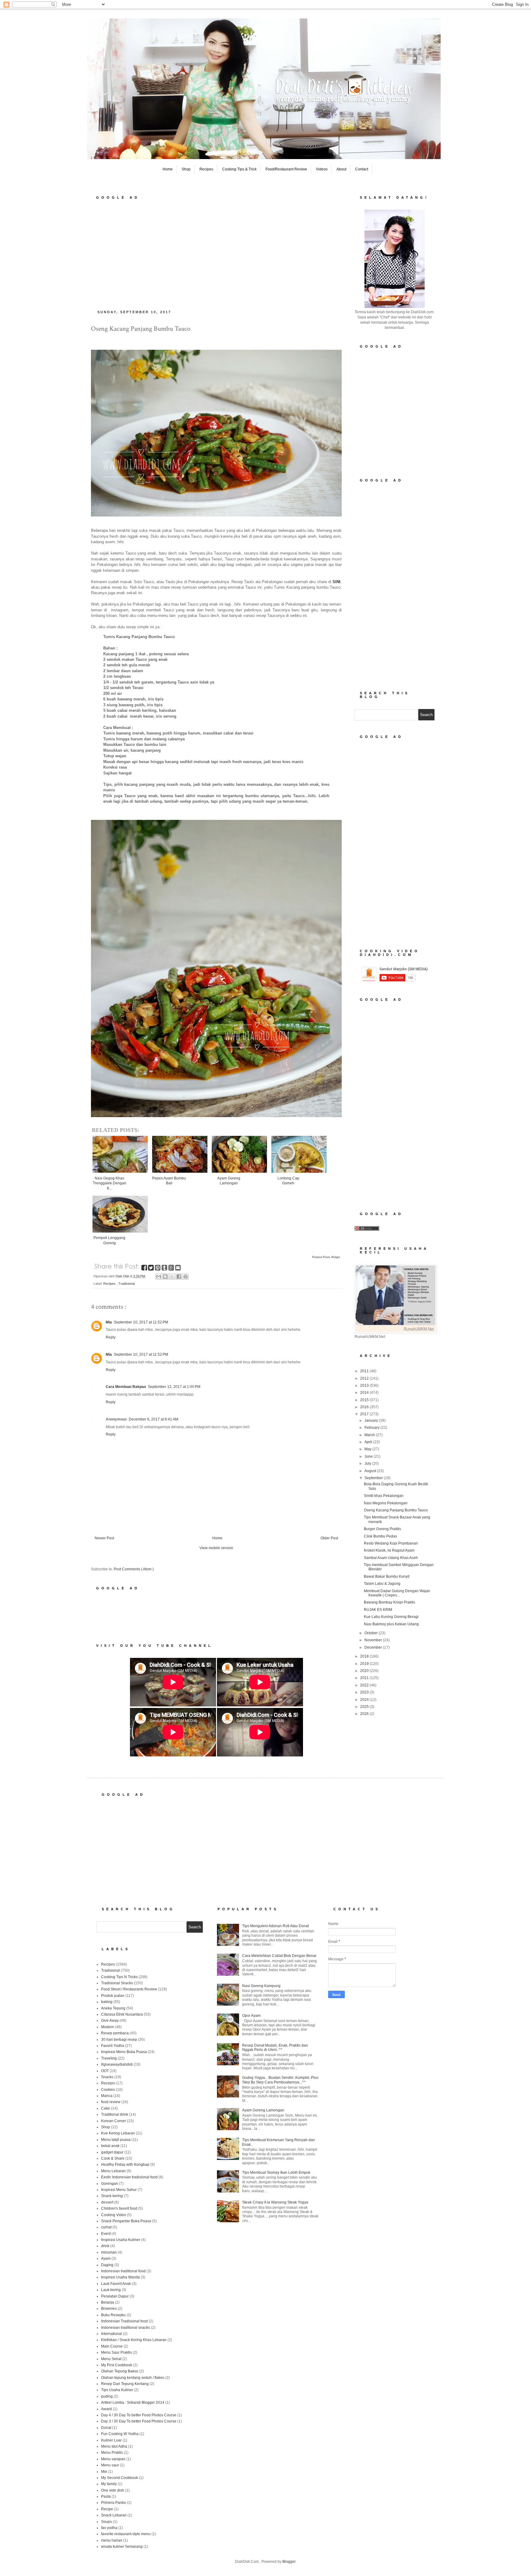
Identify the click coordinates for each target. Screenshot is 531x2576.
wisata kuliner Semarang (122, 2547)
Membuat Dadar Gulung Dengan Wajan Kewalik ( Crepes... (397, 1593)
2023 (365, 1692)
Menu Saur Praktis (116, 2352)
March (370, 1435)
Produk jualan (113, 1996)
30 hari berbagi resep (119, 2040)
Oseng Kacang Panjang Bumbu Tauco (396, 1510)
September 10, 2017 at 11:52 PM (141, 1322)
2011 (365, 1371)
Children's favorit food (119, 2208)
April (369, 1442)
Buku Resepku (113, 2315)
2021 (365, 1678)
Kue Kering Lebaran (118, 2133)
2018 (365, 1656)
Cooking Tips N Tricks (119, 1977)
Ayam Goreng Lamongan (263, 2110)
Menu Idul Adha (114, 2446)
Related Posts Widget (326, 1257)
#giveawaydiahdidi (117, 2064)
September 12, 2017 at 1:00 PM (174, 1387)
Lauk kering (111, 2290)
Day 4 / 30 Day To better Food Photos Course (139, 2415)
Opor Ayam (251, 2016)
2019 (365, 1664)
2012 (365, 1378)
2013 (365, 1385)
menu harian (112, 2540)
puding (107, 2396)
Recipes (206, 169)
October (372, 1633)
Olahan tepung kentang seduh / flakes (133, 2378)
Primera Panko (114, 2503)
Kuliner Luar (111, 2440)
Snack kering (112, 2196)
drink (105, 2246)
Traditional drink (115, 2114)
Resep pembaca (115, 2033)
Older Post (329, 1538)
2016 (365, 1407)
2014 (365, 1393)
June (369, 1456)
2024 (365, 1700)
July (368, 1463)
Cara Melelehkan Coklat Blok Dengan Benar (279, 1956)
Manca (107, 2096)
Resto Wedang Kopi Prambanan (391, 1543)
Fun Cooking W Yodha (120, 2434)
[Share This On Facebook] (145, 1269)
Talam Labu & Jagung (382, 1584)
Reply (111, 1337)
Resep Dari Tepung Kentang (125, 2384)
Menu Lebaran (113, 2171)
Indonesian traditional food (123, 2271)
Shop (186, 169)
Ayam (106, 2258)
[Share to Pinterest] (186, 1276)
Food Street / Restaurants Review (129, 1989)
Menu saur (110, 2465)
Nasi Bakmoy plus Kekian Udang (391, 1624)
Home (168, 169)
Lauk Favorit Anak (116, 2284)
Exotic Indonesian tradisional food (129, 2177)
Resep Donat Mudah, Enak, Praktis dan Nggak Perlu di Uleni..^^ (275, 2048)
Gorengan (110, 2184)
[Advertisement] (216, 253)
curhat (106, 2227)
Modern (108, 2027)
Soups (106, 2522)
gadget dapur (112, 2152)
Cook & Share (113, 2158)
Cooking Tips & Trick (239, 169)
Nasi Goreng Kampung (261, 1986)
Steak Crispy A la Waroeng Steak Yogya (275, 2202)
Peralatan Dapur (115, 2296)
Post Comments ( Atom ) (134, 1569)
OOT (105, 2071)
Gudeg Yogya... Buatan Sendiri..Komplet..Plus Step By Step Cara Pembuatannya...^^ (280, 2080)
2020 (365, 1671)
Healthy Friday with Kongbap (125, 2165)
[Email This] (159, 1276)
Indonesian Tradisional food (124, 2321)
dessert (107, 2202)
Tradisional (126, 1284)
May (368, 1449)
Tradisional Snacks (117, 1983)
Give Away (110, 2021)
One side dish (113, 2490)
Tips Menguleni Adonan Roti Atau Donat (275, 1926)
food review (111, 2102)
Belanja (108, 2302)
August (371, 1471)
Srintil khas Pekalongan (384, 1496)
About (341, 169)
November (374, 1640)
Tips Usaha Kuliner (117, 2390)
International (112, 2334)
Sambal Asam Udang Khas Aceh (391, 1558)
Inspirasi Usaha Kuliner (121, 2240)
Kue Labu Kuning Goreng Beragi (391, 1617)
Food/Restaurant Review (286, 169)
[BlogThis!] (165, 1276)
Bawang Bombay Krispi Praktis (389, 1602)
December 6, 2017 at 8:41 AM (153, 1419)
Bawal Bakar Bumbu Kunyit (387, 1576)
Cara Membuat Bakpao (126, 1387)
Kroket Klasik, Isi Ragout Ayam (389, 1550)
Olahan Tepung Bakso (120, 2371)
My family (109, 2484)
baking (107, 2002)
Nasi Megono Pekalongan (386, 1503)
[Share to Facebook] (179, 1276)
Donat (106, 2428)
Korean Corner (114, 2121)
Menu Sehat (111, 2359)
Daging (107, 2265)
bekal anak (110, 2146)
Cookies (108, 2090)
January (372, 1421)
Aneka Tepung (113, 2008)
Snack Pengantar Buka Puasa (126, 2221)
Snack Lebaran (114, 2515)
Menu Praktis (112, 2453)
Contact (362, 169)
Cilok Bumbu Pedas (380, 1536)
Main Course (112, 2346)
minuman (109, 2252)
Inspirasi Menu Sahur (119, 2190)
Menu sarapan (113, 2459)
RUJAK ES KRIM (378, 1610)
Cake (106, 2108)
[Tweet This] (151, 1269)
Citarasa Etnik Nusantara (122, 2014)
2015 (365, 1400)
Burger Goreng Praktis (382, 1529)
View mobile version (216, 1548)
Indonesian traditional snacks (126, 2328)
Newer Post (104, 1538)
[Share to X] (172, 1276)
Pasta (106, 2496)
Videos (322, 169)
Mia (109, 1322)
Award (106, 2409)
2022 (365, 1685)
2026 (365, 1714)
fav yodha (109, 2528)
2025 (365, 1707)
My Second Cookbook (120, 2478)
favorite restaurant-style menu (126, 2534)
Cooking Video (114, 2215)
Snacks (107, 2077)
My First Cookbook (117, 2365)
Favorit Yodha (113, 2046)
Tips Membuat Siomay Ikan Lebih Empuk (276, 2173)
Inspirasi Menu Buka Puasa (124, 2052)
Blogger (289, 2562)
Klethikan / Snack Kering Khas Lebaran (134, 2340)
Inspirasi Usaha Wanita (120, 2277)
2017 (365, 1414)
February (372, 1428)
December (374, 1647)
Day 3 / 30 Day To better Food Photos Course (139, 2421)
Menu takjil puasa (116, 2140)
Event (106, 2234)
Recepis (108, 2083)
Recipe (107, 2509)
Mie (104, 2472)
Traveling (109, 2058)
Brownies (109, 2309)
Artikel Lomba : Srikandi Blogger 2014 (133, 2403)
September (374, 1478)
